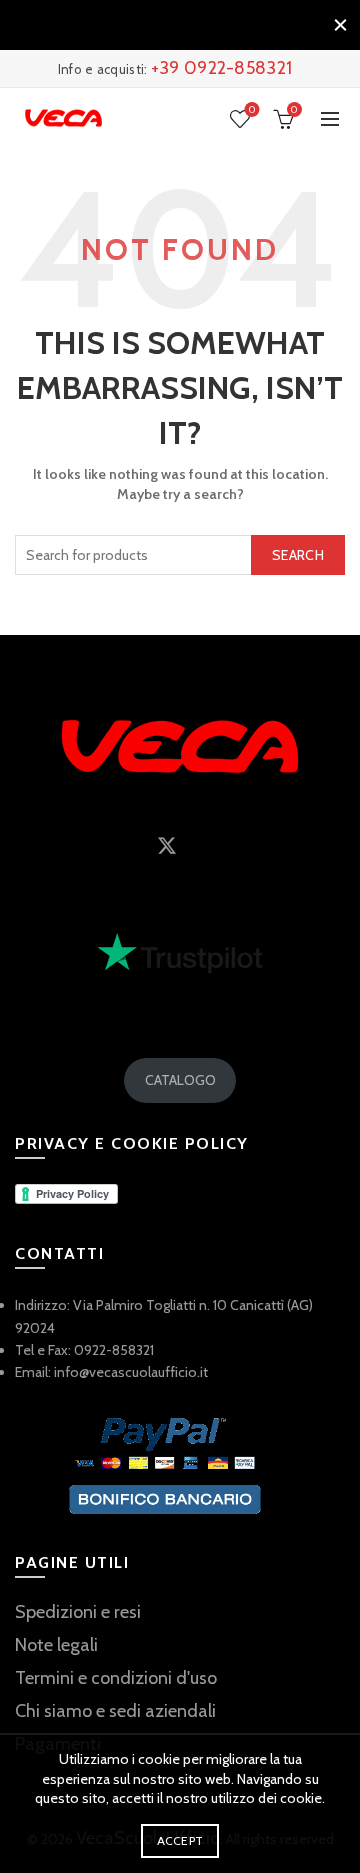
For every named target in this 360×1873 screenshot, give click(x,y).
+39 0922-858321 (222, 68)
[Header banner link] (160, 25)
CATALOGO (180, 1080)
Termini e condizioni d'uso (116, 1678)
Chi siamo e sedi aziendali (115, 1711)
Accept (180, 1840)
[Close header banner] (340, 25)
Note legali (56, 1645)
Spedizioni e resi (78, 1612)
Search (298, 555)
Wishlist (252, 110)
